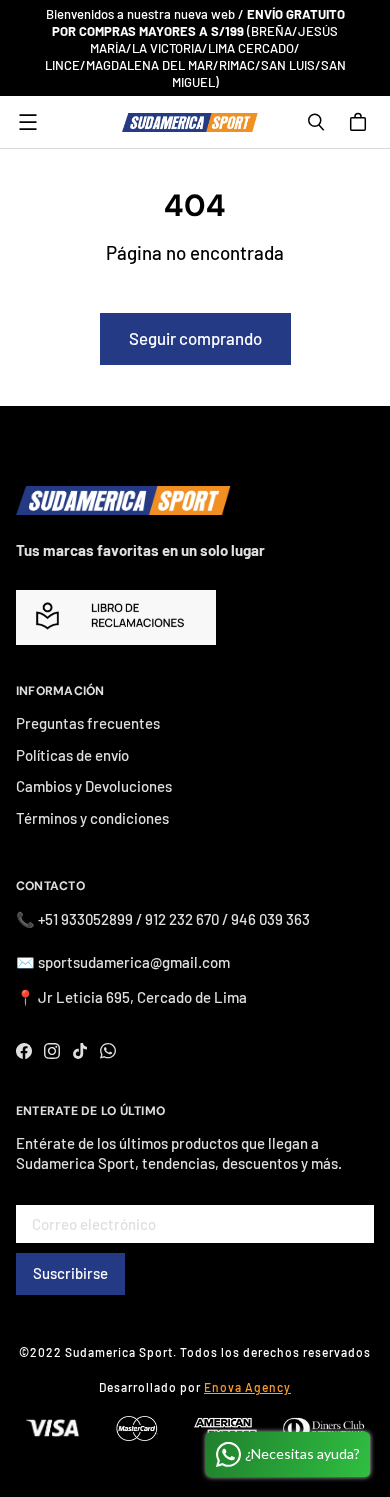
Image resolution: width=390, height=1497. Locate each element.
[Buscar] (316, 122)
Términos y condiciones (92, 818)
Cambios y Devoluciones (94, 786)
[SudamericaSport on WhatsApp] (108, 1051)
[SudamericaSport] (190, 122)
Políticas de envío (72, 755)
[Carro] (361, 122)
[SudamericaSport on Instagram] (52, 1051)
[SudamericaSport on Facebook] (24, 1051)
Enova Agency (247, 1387)
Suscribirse (70, 1273)
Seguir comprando (195, 338)
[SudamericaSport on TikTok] (80, 1051)
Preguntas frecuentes (88, 723)
